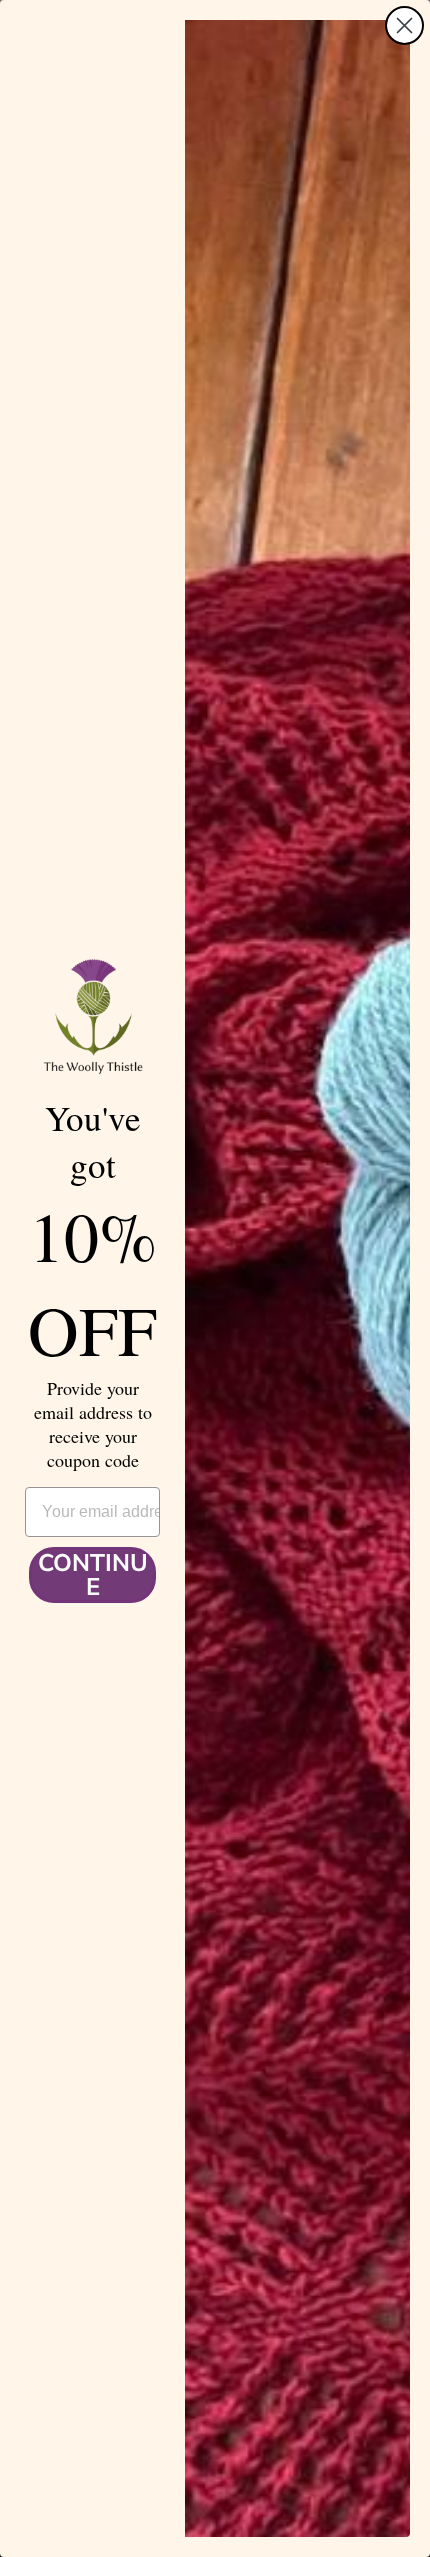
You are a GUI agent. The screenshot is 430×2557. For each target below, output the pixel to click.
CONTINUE (93, 1575)
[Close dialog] (404, 25)
